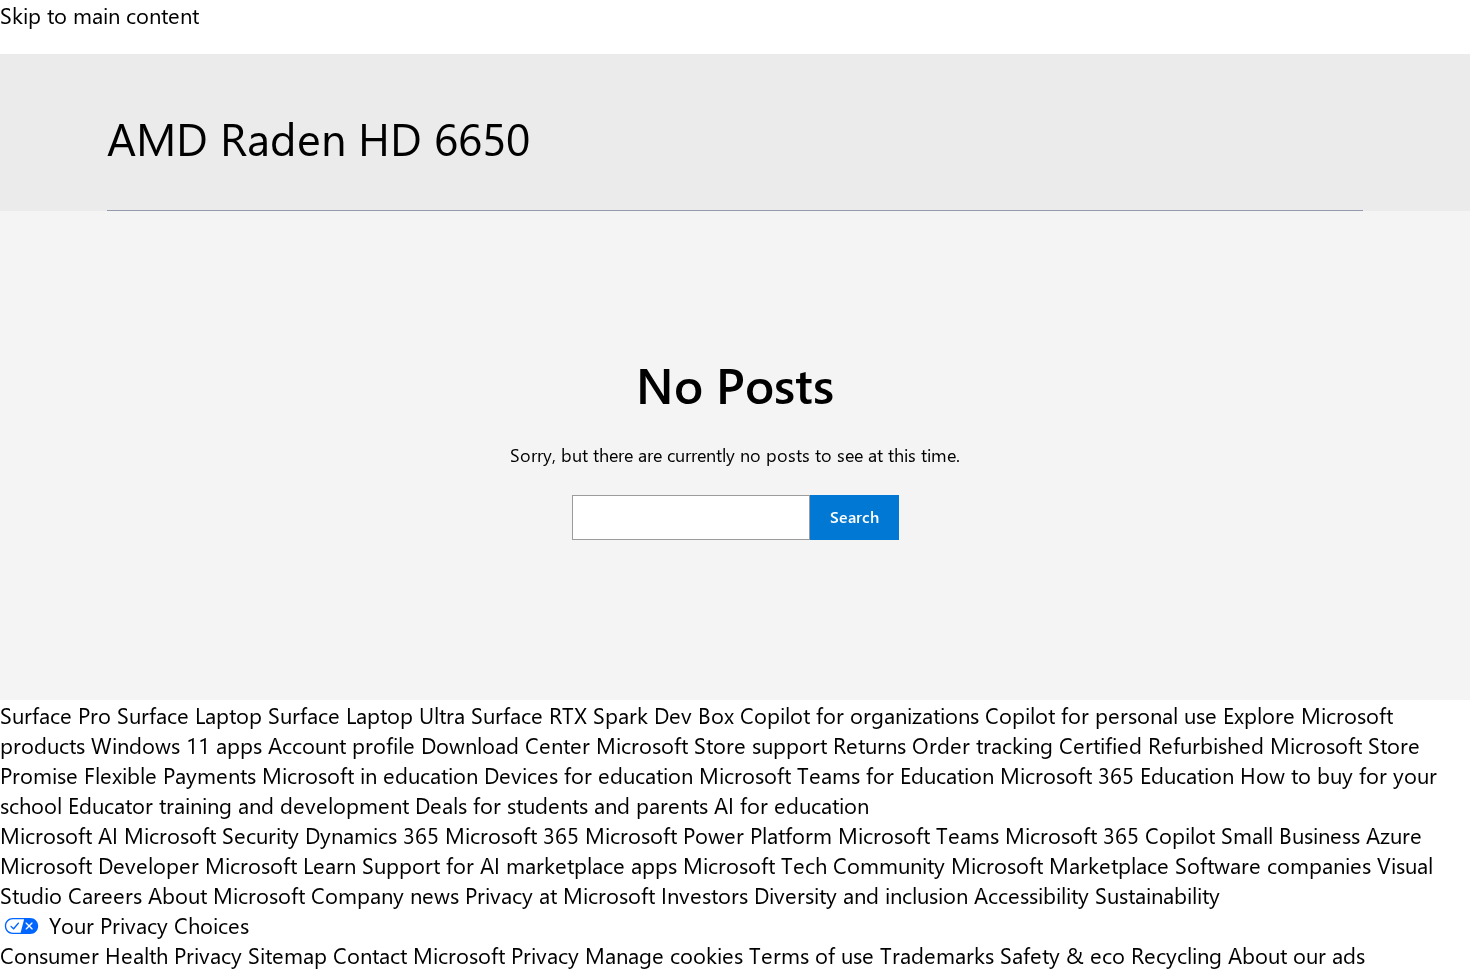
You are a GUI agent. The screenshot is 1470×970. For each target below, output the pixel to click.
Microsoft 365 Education (1117, 775)
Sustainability (1157, 895)
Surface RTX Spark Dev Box (602, 715)
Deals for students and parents (561, 805)
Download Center (505, 745)
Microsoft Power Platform (708, 835)
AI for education (791, 805)
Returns (869, 745)
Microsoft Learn (280, 865)
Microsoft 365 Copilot (1110, 835)
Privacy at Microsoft (560, 895)
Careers (105, 895)
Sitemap (287, 955)
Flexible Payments (170, 775)
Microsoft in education (370, 775)
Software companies (1273, 865)
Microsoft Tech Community (814, 865)
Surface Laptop (189, 715)
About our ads (1296, 955)
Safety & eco (1062, 955)
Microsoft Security (211, 835)
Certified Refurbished (1161, 745)
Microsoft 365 (512, 835)
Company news (385, 895)
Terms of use (811, 955)
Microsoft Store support (711, 745)
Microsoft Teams (918, 835)
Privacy (548, 955)
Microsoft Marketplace (1060, 865)
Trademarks (937, 955)
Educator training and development (238, 805)
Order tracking (982, 745)
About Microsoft (226, 895)
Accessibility (1031, 895)
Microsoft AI (59, 835)
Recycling (1176, 955)
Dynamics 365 (372, 835)
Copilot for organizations (859, 715)
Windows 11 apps (176, 745)
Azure (1394, 835)
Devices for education (588, 775)
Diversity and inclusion (861, 895)
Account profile (341, 745)
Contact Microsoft (419, 955)
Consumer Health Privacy (121, 955)
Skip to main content (99, 15)
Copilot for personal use (1101, 715)
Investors (704, 895)
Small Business (1290, 835)
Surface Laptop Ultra (366, 715)
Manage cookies (664, 955)
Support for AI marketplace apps (519, 865)
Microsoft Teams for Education (846, 775)
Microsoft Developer (99, 865)
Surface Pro (55, 715)
